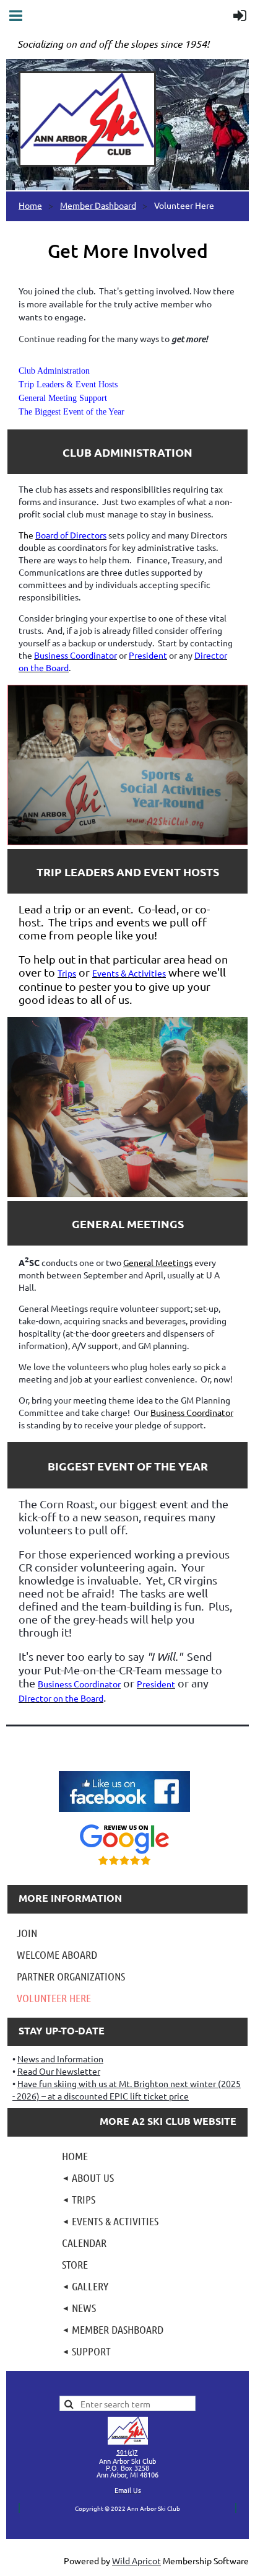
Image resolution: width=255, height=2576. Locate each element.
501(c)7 (127, 2452)
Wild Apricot (136, 2561)
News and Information (60, 2059)
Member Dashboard (98, 205)
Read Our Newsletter (59, 2071)
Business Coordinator (192, 1412)
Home (30, 205)
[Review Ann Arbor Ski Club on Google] (124, 1866)
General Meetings (158, 1262)
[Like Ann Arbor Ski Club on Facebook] (124, 1813)
